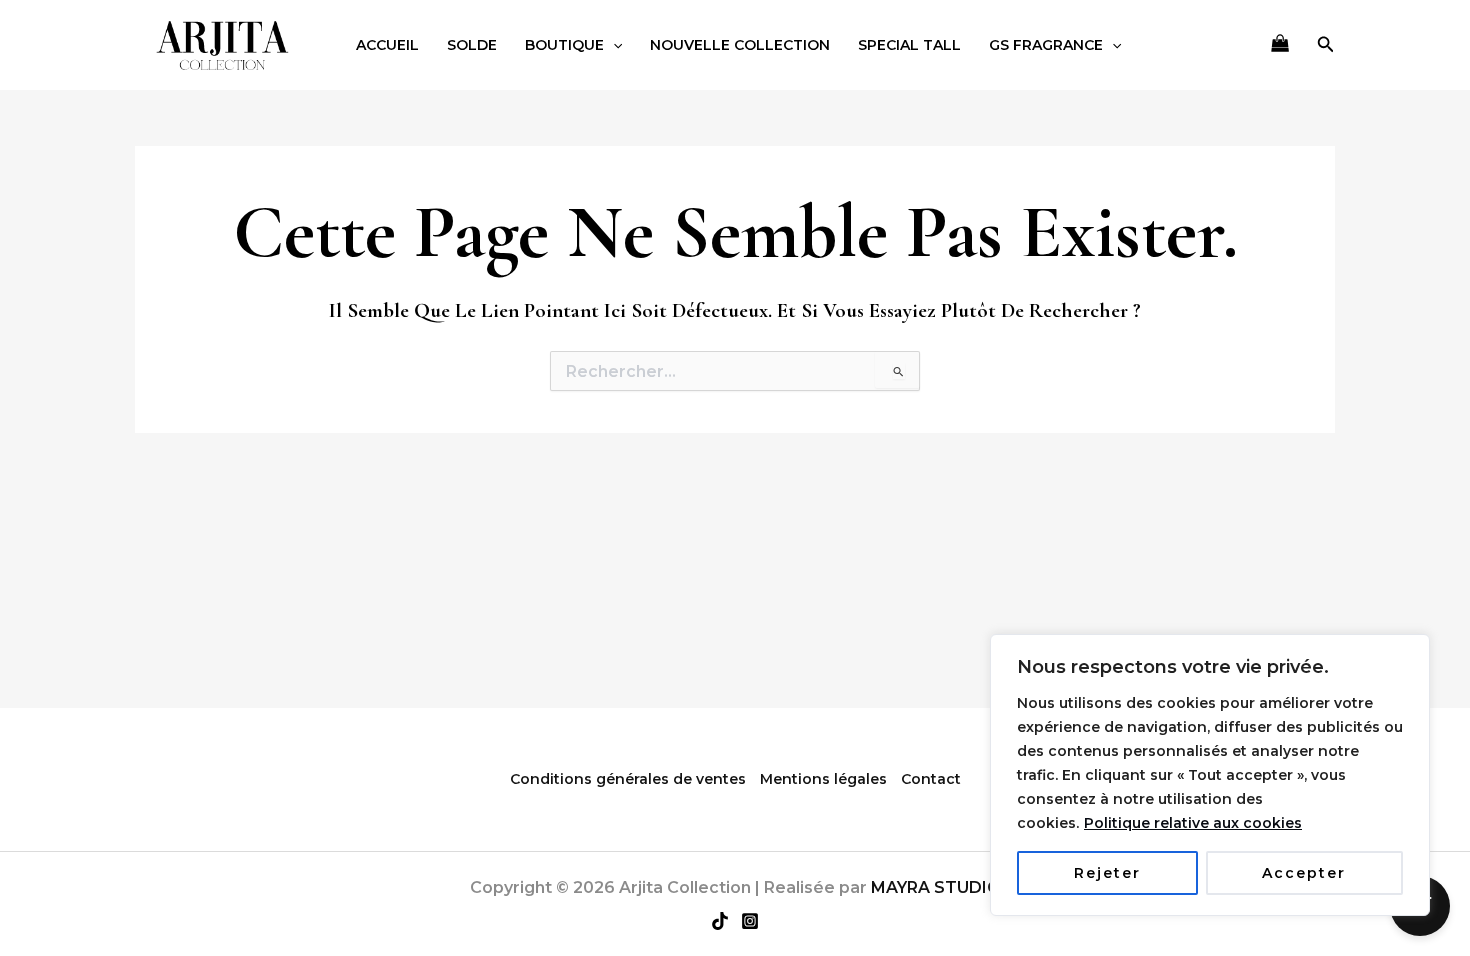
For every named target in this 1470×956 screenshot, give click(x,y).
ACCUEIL (387, 45)
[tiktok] (720, 921)
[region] (1210, 775)
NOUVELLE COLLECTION (740, 45)
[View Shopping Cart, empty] (1279, 45)
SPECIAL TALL (909, 45)
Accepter (1304, 873)
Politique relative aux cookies (1193, 823)
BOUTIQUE (564, 45)
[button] (613, 45)
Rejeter (1107, 873)
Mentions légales (823, 779)
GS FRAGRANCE (1046, 45)
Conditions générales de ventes (628, 779)
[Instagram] (750, 921)
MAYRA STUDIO (936, 887)
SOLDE (472, 45)
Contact (931, 779)
